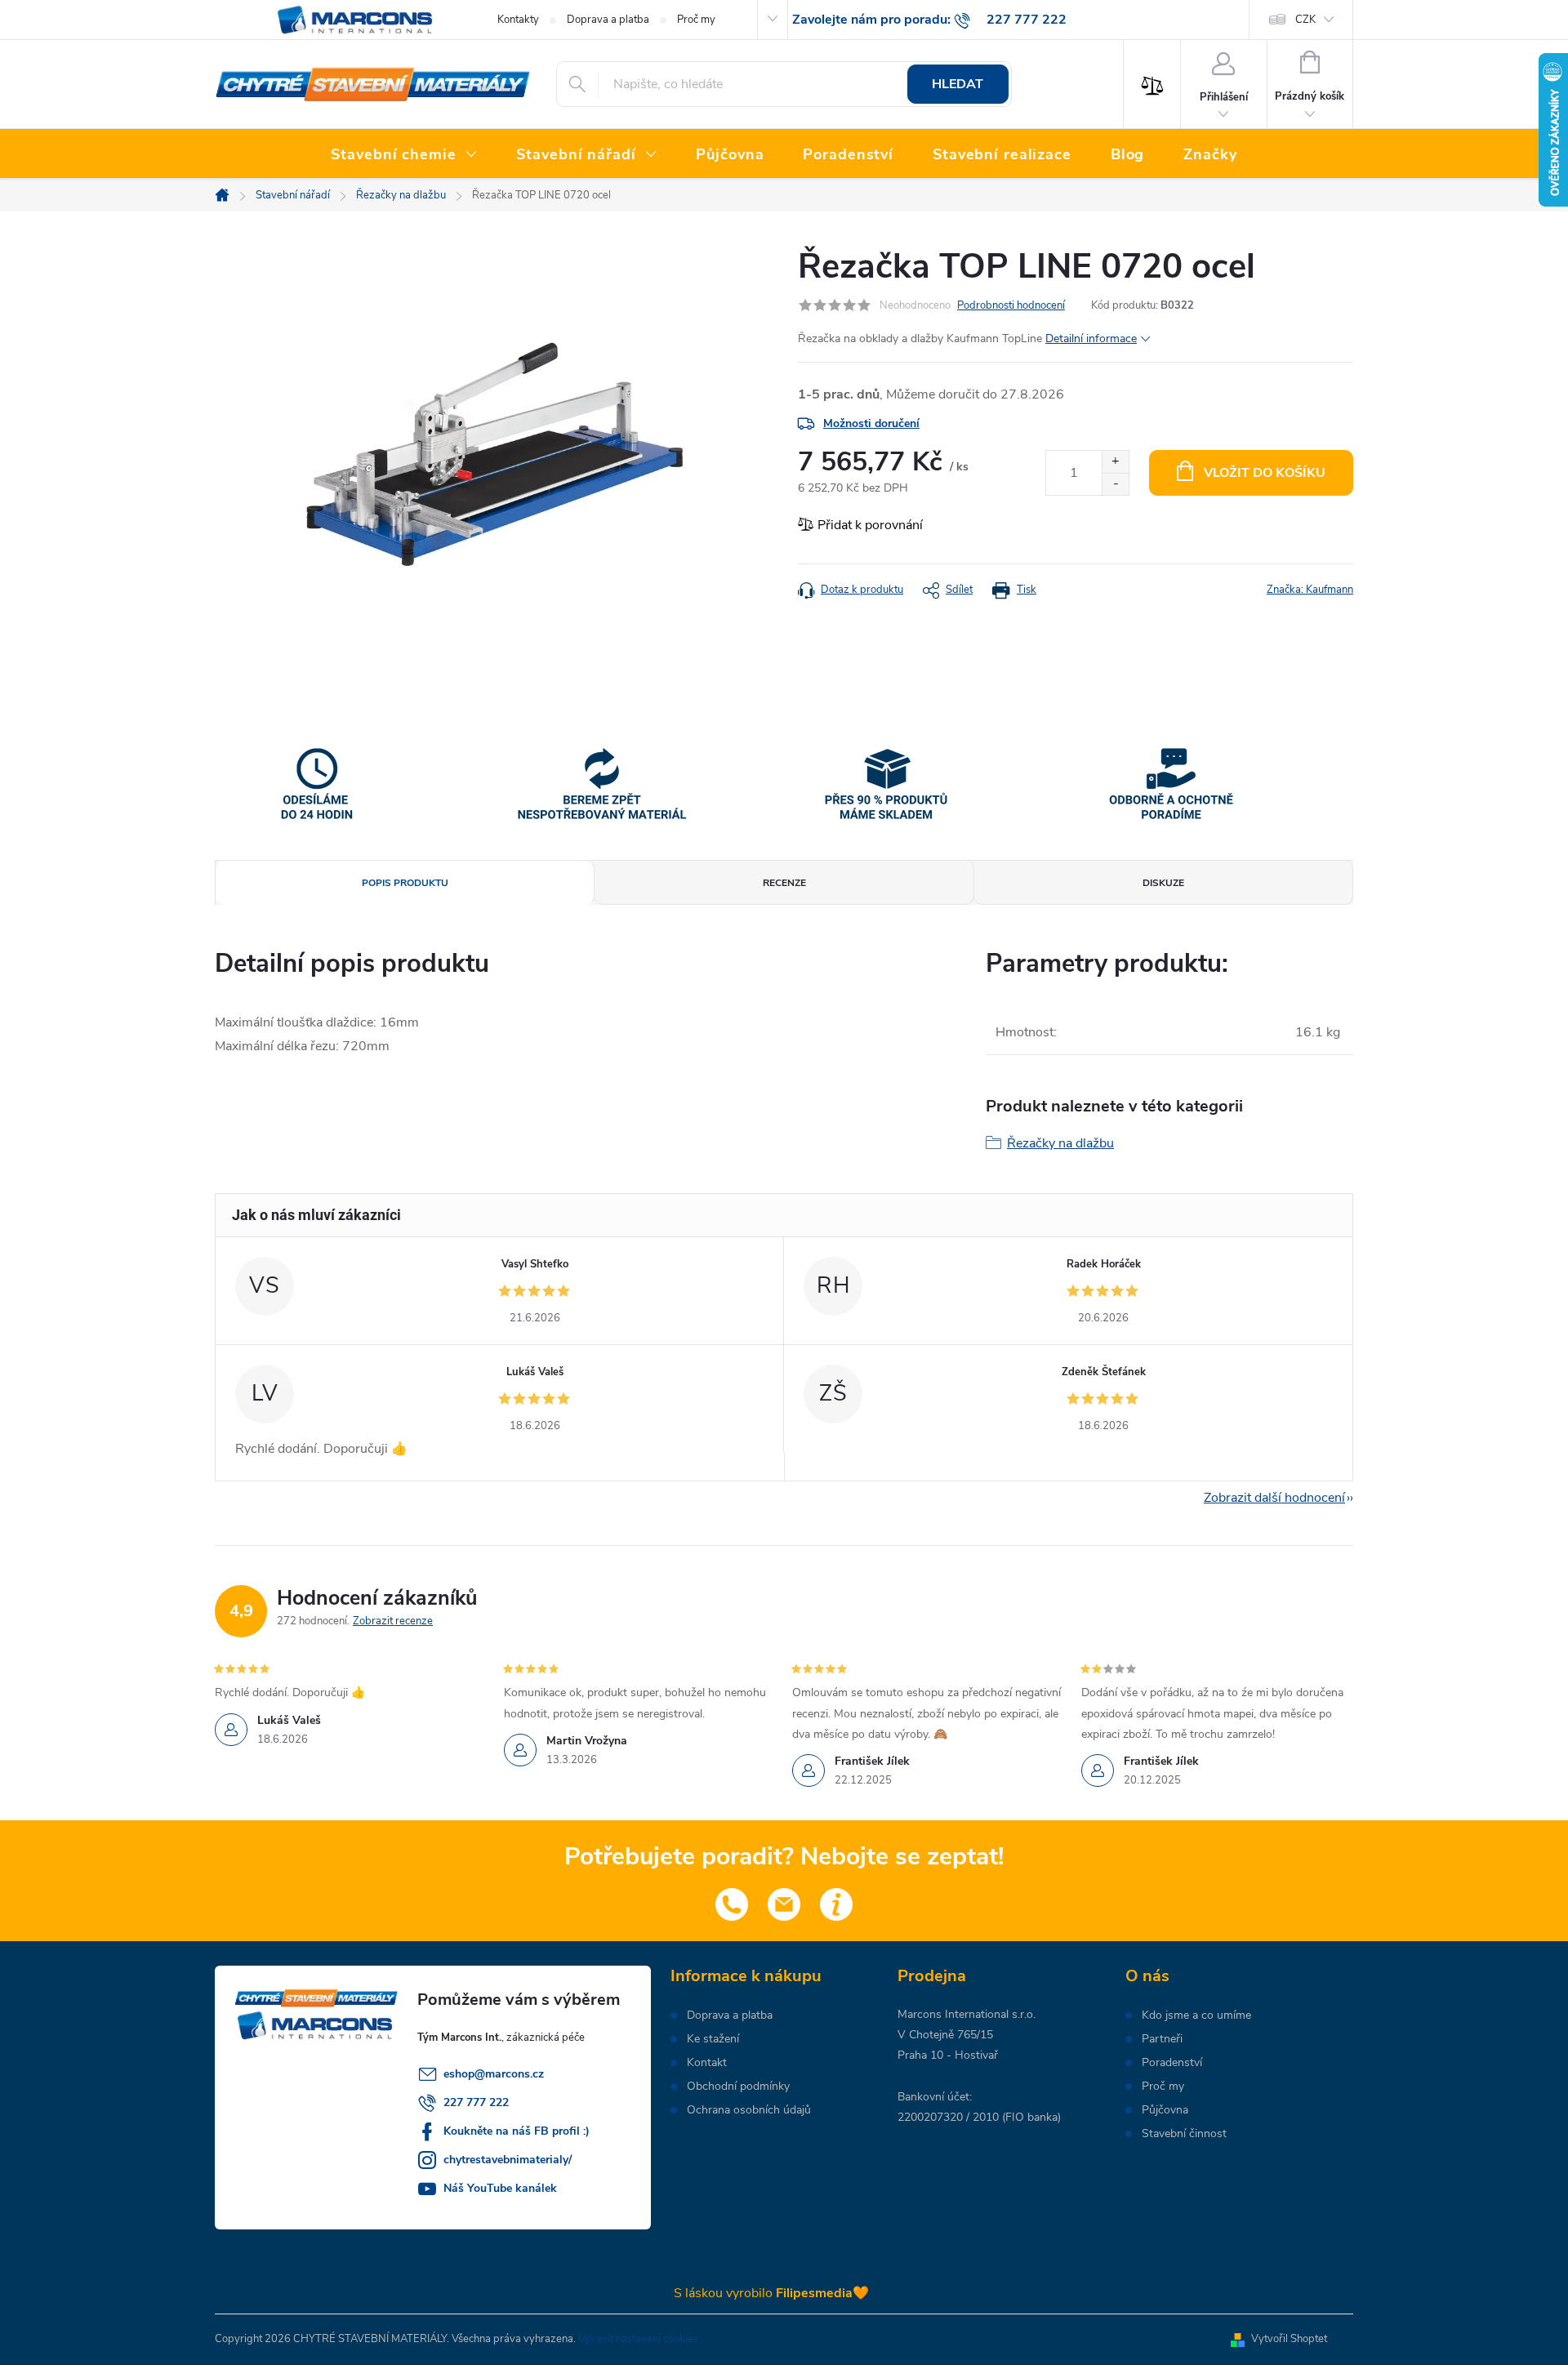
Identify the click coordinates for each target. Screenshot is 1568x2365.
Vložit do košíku (1265, 473)
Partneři (1162, 2039)
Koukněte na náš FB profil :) (517, 2131)
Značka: (1310, 590)
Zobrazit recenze (393, 1621)
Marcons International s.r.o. (967, 2014)
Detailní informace (1091, 338)
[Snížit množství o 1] (1115, 484)
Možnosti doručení (871, 423)
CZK (1305, 20)
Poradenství (1172, 2063)
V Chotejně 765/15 (945, 2035)
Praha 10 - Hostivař (948, 2055)
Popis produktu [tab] (405, 883)
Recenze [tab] (784, 883)
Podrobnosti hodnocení (1011, 305)
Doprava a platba (608, 20)
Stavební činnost (1184, 2134)
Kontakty (518, 20)
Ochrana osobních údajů (749, 2110)
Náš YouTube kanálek (500, 2188)
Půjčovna (1165, 2110)
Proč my (696, 20)
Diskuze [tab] (1163, 883)
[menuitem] (404, 155)
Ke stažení (713, 2039)
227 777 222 (476, 2102)
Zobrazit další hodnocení (1274, 1498)
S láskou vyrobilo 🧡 (771, 2293)
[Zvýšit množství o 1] (1115, 462)
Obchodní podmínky (738, 2087)
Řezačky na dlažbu (1060, 1143)
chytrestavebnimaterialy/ (508, 2160)
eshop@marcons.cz (494, 2074)
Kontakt (707, 2063)
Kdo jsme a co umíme (1196, 2015)
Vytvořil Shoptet (1289, 2339)
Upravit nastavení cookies (638, 2339)
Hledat (958, 84)
